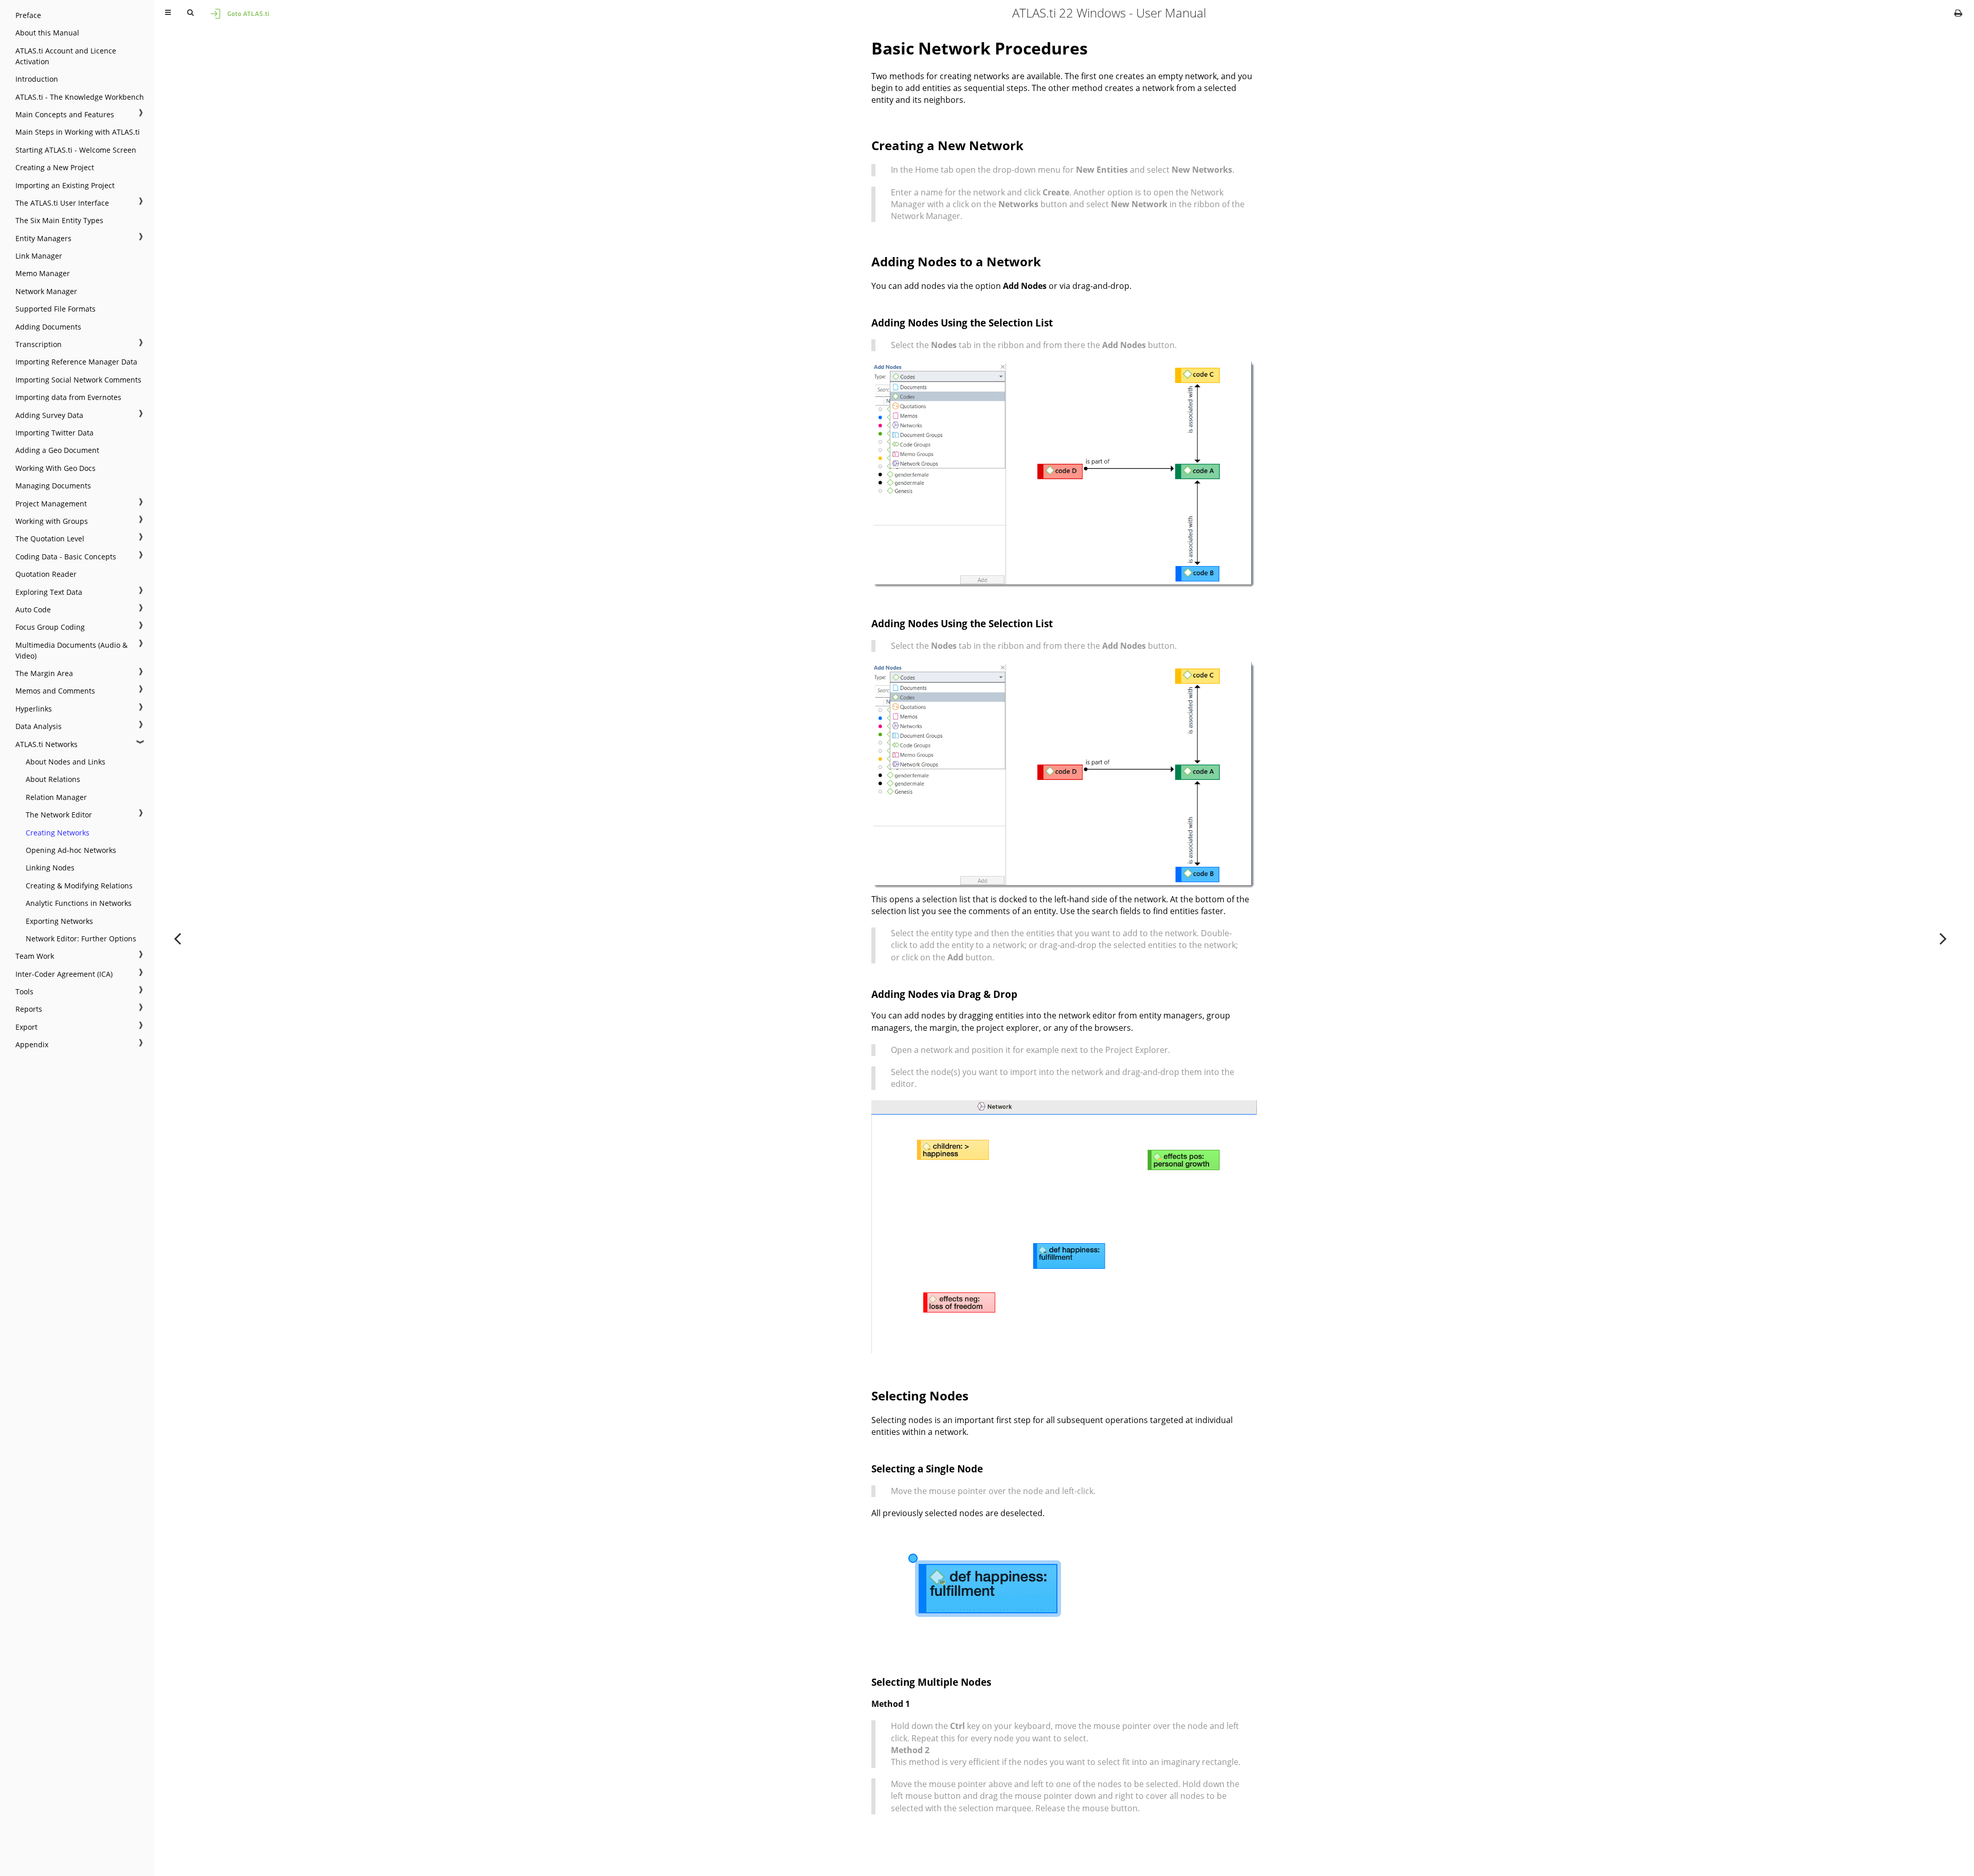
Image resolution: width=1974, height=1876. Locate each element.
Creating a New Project (55, 167)
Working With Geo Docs (56, 468)
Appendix (32, 1044)
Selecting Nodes (920, 1396)
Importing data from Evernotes (68, 397)
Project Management (51, 504)
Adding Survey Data (49, 415)
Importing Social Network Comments (78, 380)
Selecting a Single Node (927, 1469)
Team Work (35, 956)
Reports (29, 1009)
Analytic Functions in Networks (79, 903)
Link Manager (39, 256)
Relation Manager (56, 797)
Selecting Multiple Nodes (931, 1682)
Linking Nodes (50, 868)
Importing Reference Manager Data (76, 362)
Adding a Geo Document (57, 450)
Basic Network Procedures (980, 48)
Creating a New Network (947, 145)
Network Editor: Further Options (81, 939)
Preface (28, 15)
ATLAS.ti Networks (47, 744)
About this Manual (47, 33)
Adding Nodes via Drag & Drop (944, 994)
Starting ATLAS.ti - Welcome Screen (76, 150)
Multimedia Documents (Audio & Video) (71, 650)
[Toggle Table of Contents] (168, 13)
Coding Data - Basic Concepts (66, 557)
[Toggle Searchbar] (190, 13)
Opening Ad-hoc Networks (71, 850)
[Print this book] (1958, 13)
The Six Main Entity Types (59, 220)
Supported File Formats (56, 309)
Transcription (39, 344)
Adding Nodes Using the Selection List (962, 323)
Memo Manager (43, 273)
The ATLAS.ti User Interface (62, 203)
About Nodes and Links (66, 762)
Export (26, 1027)
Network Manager (46, 291)
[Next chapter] (1943, 938)
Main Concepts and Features (65, 114)
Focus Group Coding (50, 627)
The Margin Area (44, 673)
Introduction (37, 79)
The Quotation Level (50, 539)
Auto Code (33, 609)
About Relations (53, 779)
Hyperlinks (34, 709)
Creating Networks (58, 833)
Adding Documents (48, 327)
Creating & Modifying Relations (79, 886)
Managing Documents (53, 486)
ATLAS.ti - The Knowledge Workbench (80, 97)
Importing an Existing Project (65, 185)
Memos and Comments (55, 691)
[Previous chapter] (177, 938)
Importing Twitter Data (54, 433)
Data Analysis (39, 726)
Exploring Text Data (49, 592)
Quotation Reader (46, 574)
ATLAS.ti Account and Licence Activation (66, 56)
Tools (24, 991)
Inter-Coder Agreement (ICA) (64, 974)
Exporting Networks (59, 921)
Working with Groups (52, 521)
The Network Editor (59, 815)
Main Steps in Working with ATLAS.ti (78, 132)
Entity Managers (43, 238)
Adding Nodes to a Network (956, 261)
